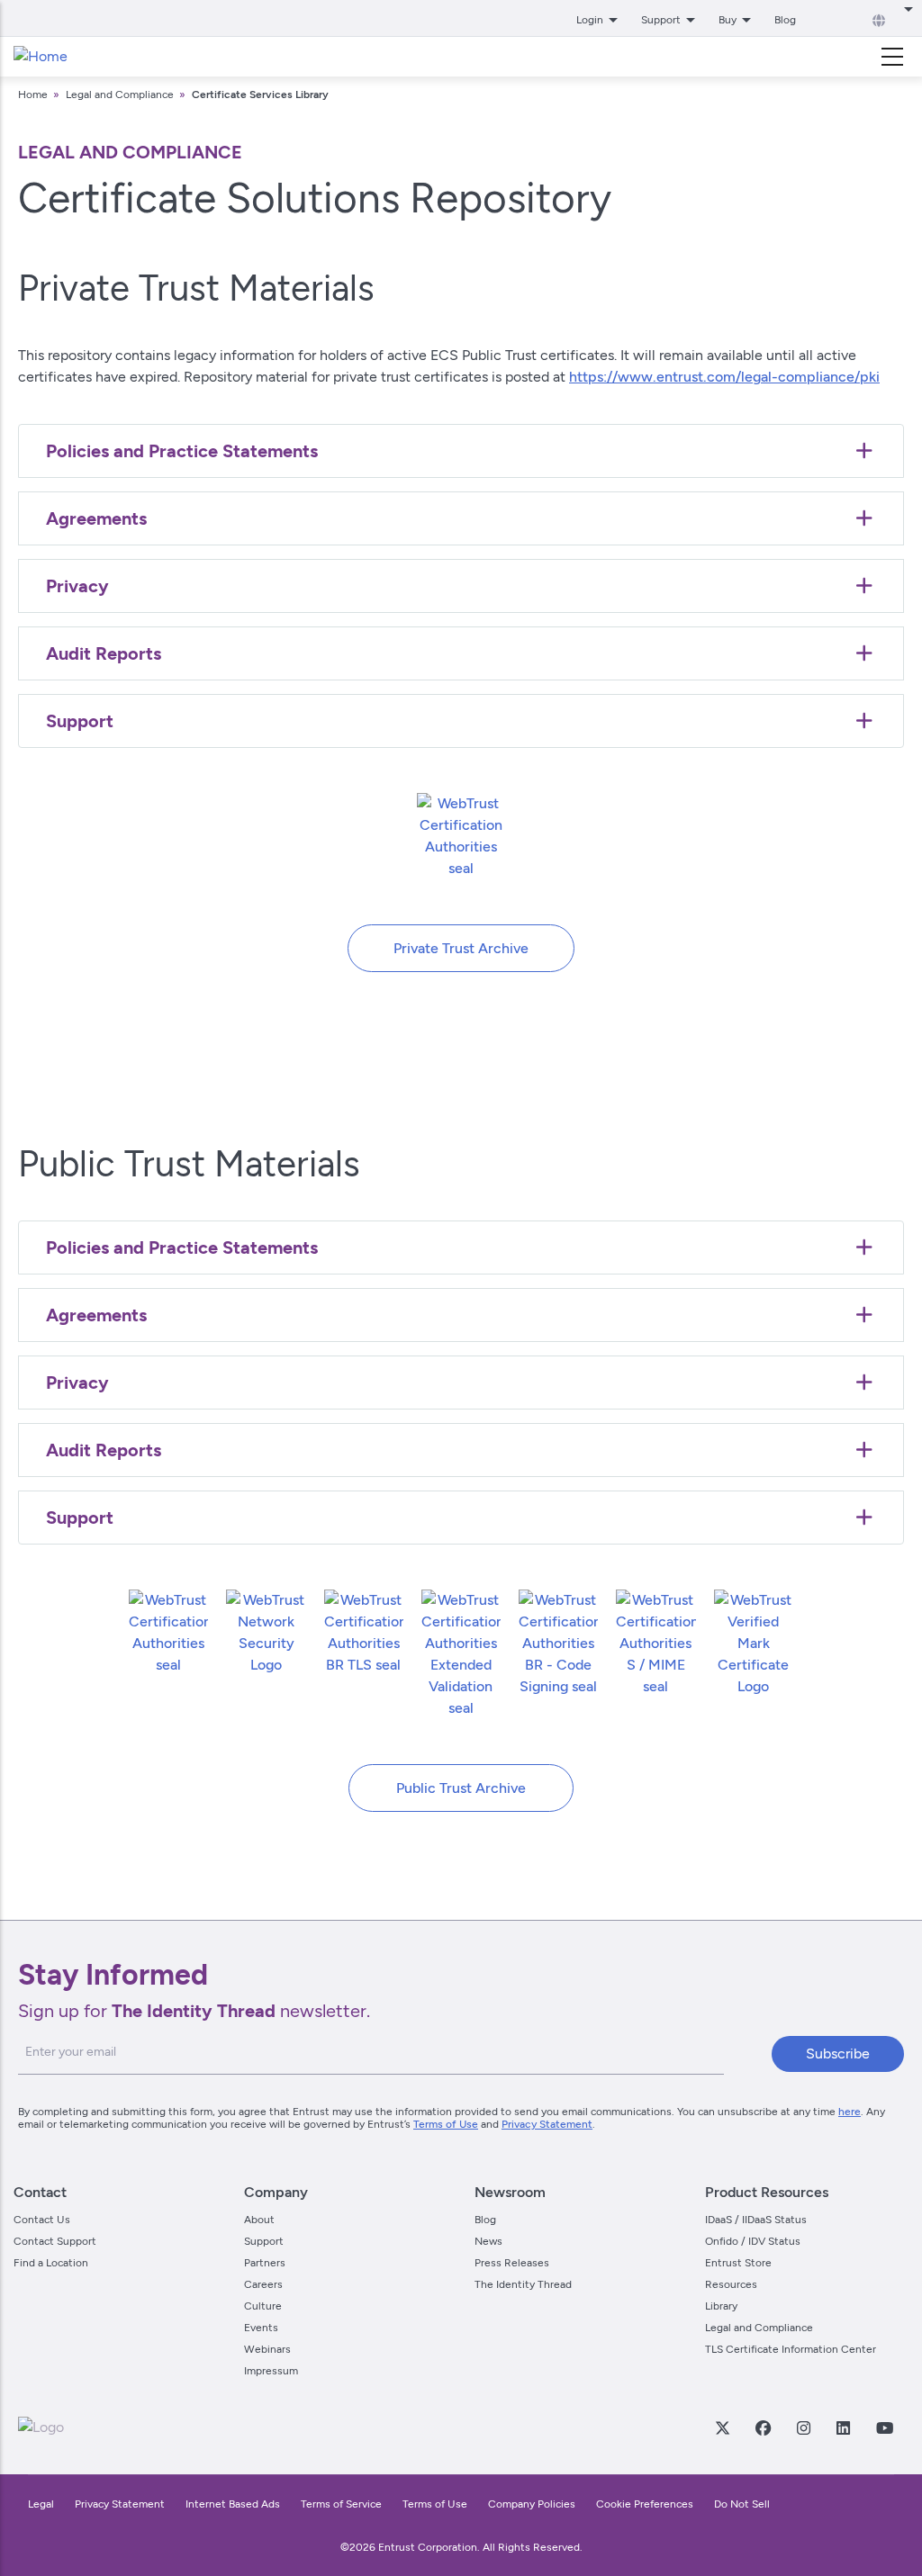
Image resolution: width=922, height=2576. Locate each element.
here (850, 2112)
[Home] (41, 57)
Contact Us (42, 2220)
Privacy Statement (547, 2124)
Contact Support (55, 2241)
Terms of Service (341, 2504)
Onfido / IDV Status (753, 2241)
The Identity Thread (523, 2284)
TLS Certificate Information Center (791, 2349)
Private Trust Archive (461, 948)
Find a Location (51, 2263)
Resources (731, 2284)
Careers (263, 2284)
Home (33, 95)
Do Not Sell (742, 2504)
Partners (265, 2263)
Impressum (271, 2371)
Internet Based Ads (233, 2504)
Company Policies (532, 2504)
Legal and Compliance (120, 95)
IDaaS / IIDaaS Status (756, 2220)
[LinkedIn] (843, 2427)
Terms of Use (446, 2124)
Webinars (267, 2349)
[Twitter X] (722, 2427)
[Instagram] (803, 2427)
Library (721, 2306)
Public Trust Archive (461, 1788)
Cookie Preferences (645, 2504)
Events (261, 2328)
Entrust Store (738, 2263)
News (488, 2241)
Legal (41, 2504)
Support (264, 2241)
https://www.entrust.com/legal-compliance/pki (724, 377)
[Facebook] (763, 2427)
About (259, 2220)
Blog (785, 20)
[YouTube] (884, 2427)
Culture (263, 2306)
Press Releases (512, 2263)
